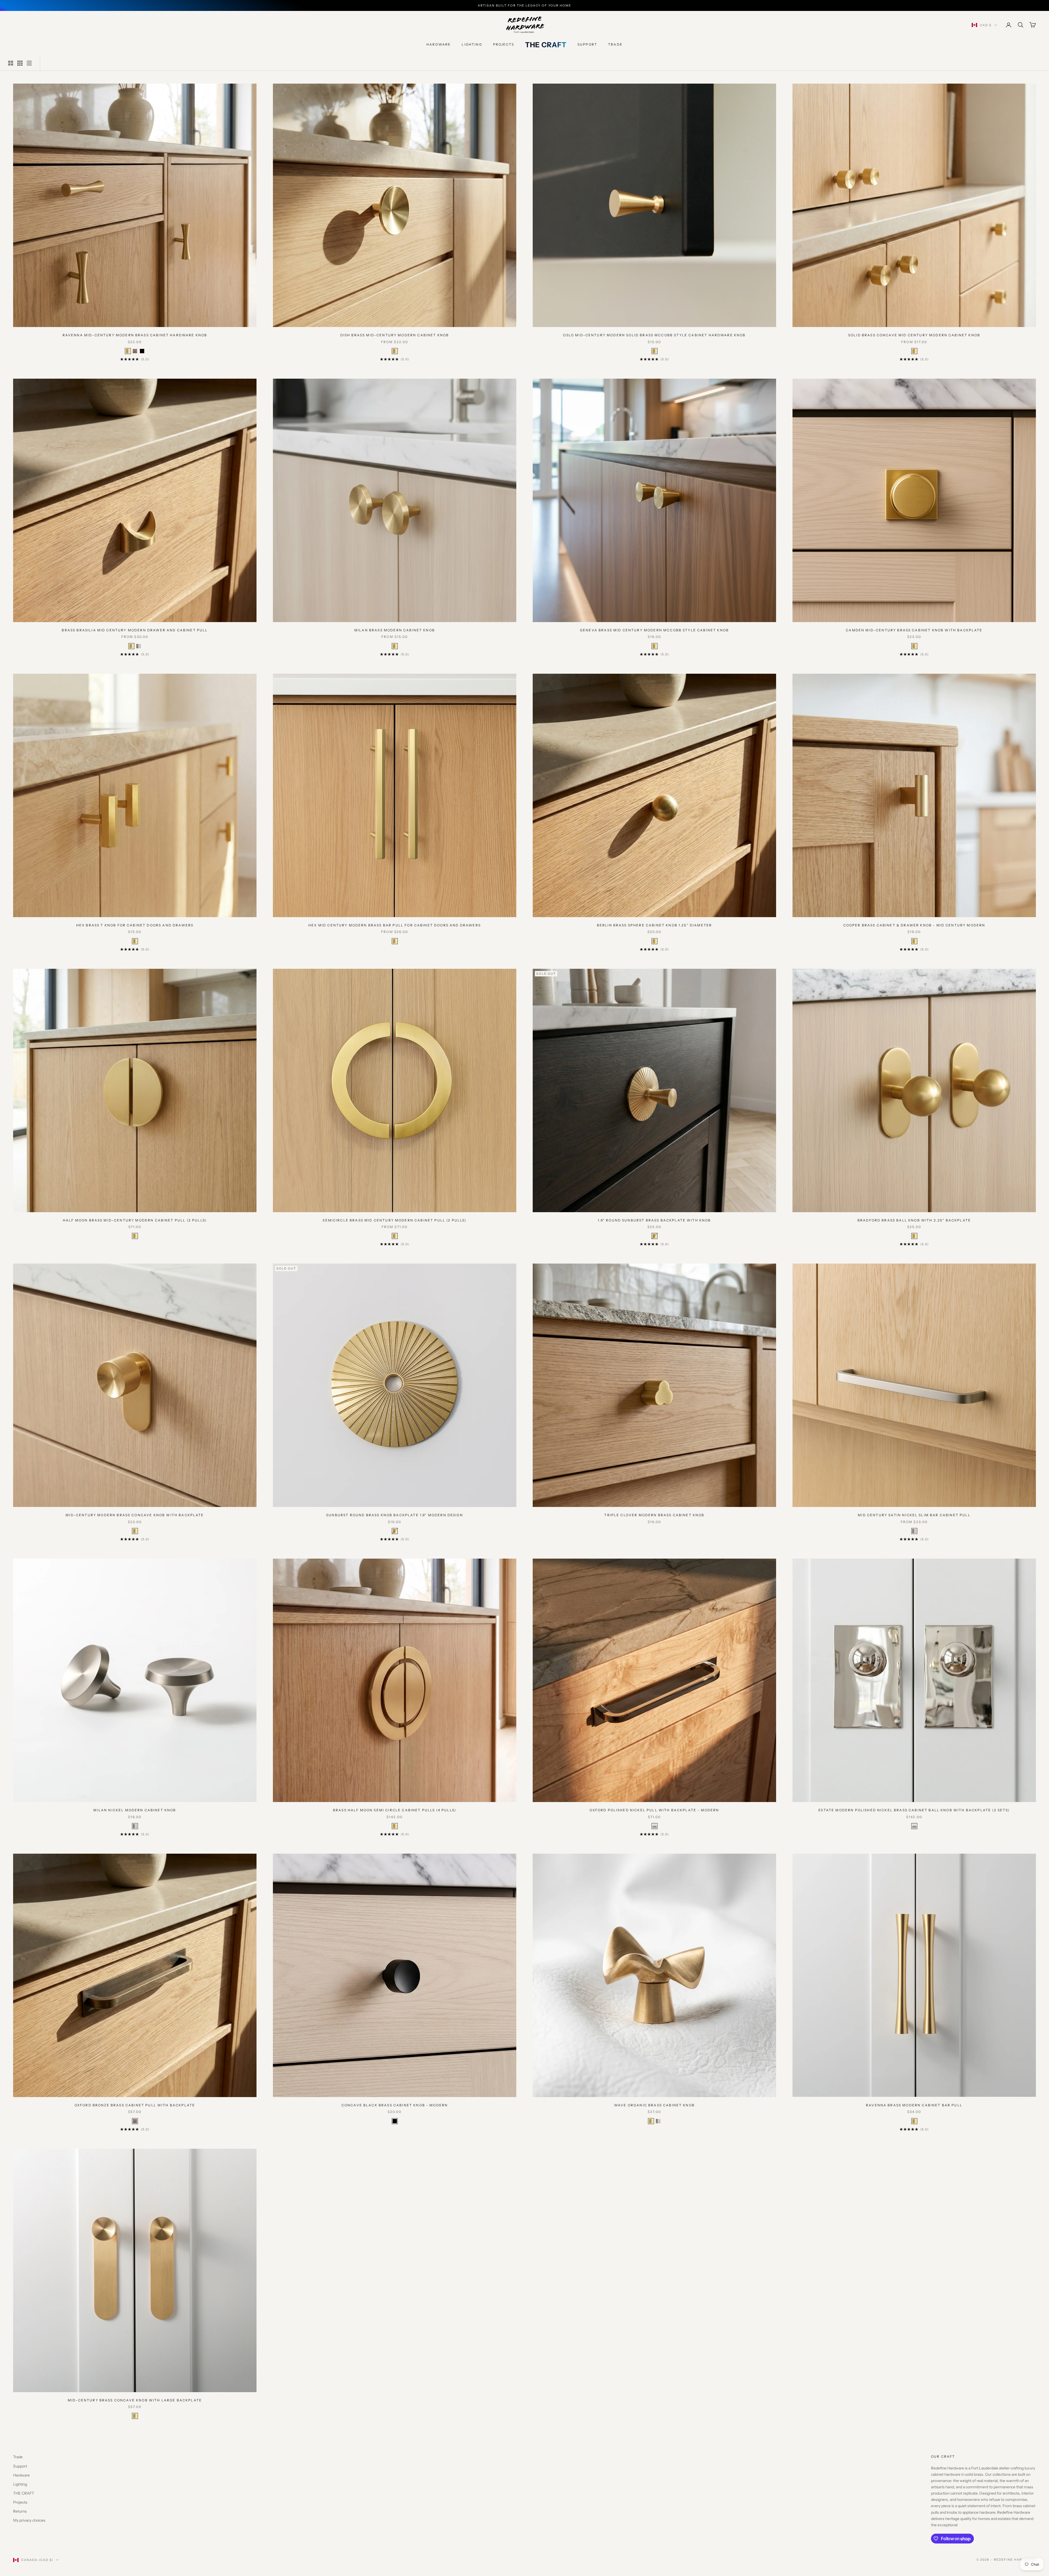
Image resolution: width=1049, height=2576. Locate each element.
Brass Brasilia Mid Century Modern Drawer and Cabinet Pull (135, 630)
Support (587, 44)
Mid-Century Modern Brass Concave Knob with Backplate (135, 1515)
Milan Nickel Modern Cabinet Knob (135, 1810)
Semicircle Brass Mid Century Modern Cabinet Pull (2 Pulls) (394, 1220)
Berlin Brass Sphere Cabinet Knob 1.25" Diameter (655, 925)
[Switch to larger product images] (11, 63)
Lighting (472, 44)
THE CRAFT (546, 45)
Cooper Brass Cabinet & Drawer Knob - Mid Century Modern (914, 925)
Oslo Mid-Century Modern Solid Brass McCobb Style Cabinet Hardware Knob (654, 335)
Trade (615, 44)
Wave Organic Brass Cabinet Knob (654, 2105)
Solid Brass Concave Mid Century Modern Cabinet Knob (914, 335)
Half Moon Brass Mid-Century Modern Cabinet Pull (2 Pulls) (135, 1220)
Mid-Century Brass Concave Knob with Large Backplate (135, 2400)
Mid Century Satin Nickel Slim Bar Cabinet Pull (914, 1515)
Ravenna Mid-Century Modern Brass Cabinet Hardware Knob (135, 335)
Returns (20, 2511)
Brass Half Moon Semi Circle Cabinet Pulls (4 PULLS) (395, 1810)
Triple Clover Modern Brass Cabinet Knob (654, 1515)
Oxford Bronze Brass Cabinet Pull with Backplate (135, 2105)
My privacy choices (29, 2520)
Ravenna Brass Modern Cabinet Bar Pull (914, 2105)
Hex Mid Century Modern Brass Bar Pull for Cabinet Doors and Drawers (395, 925)
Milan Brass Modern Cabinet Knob (395, 630)
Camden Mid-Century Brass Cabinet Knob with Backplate (914, 630)
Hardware (439, 44)
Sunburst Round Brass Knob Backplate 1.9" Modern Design (395, 1515)
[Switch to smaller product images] (20, 63)
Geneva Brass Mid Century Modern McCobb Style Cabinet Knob (654, 630)
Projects (504, 44)
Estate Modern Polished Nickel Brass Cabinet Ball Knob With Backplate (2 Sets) (914, 1810)
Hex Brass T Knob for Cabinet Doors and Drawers (135, 925)
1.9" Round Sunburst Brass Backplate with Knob (654, 1220)
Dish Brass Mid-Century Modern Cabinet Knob (395, 335)
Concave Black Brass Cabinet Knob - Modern (395, 2105)
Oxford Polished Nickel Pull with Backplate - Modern (654, 1810)
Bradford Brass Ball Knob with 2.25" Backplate (914, 1220)
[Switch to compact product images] (29, 63)
